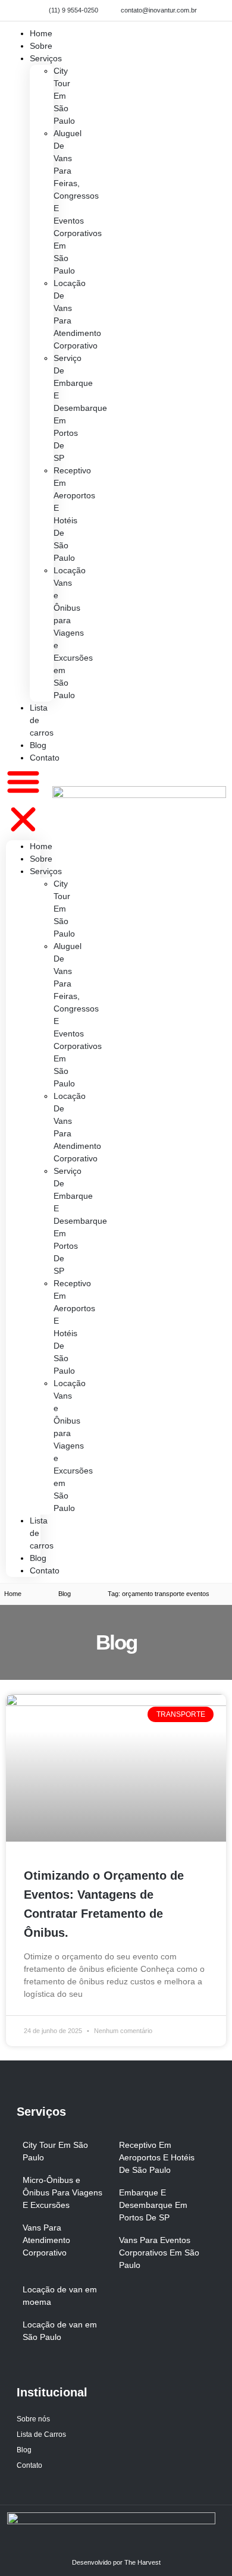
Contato (45, 758)
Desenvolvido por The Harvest (116, 2562)
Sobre (41, 859)
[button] (23, 802)
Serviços (46, 58)
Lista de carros (42, 720)
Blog (38, 1558)
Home (41, 846)
